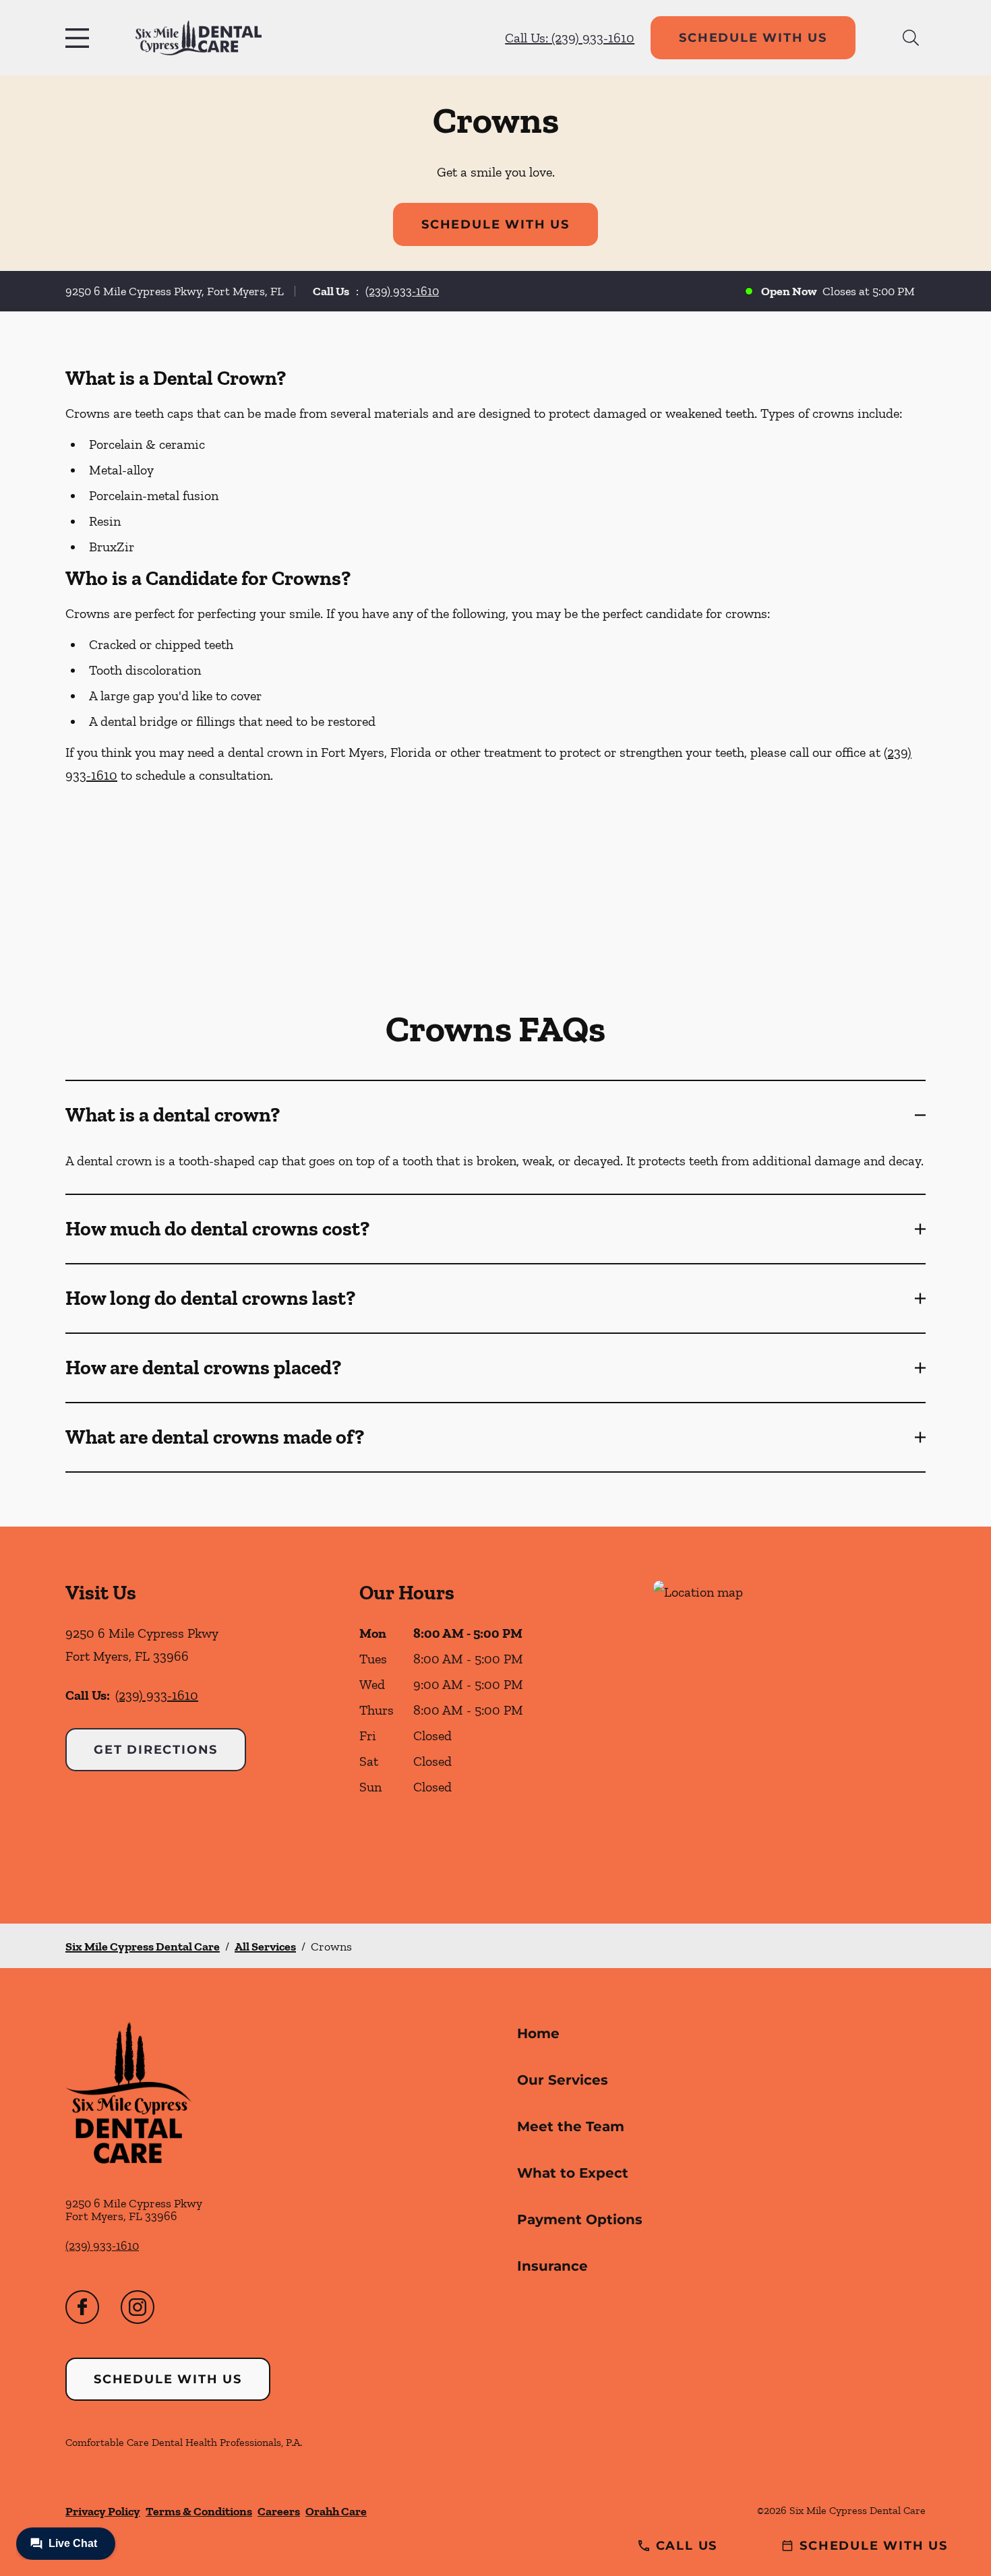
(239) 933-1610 (402, 291)
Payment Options (580, 2219)
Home (538, 2033)
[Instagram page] (138, 2307)
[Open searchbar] (911, 38)
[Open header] (80, 38)
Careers (279, 2511)
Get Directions (156, 1750)
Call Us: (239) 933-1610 (570, 38)
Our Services (563, 2080)
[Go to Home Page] (199, 38)
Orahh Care (336, 2511)
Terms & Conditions (199, 2511)
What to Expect (573, 2173)
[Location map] (789, 1725)
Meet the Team (571, 2126)
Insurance (552, 2266)
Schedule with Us (753, 38)
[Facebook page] (82, 2307)
